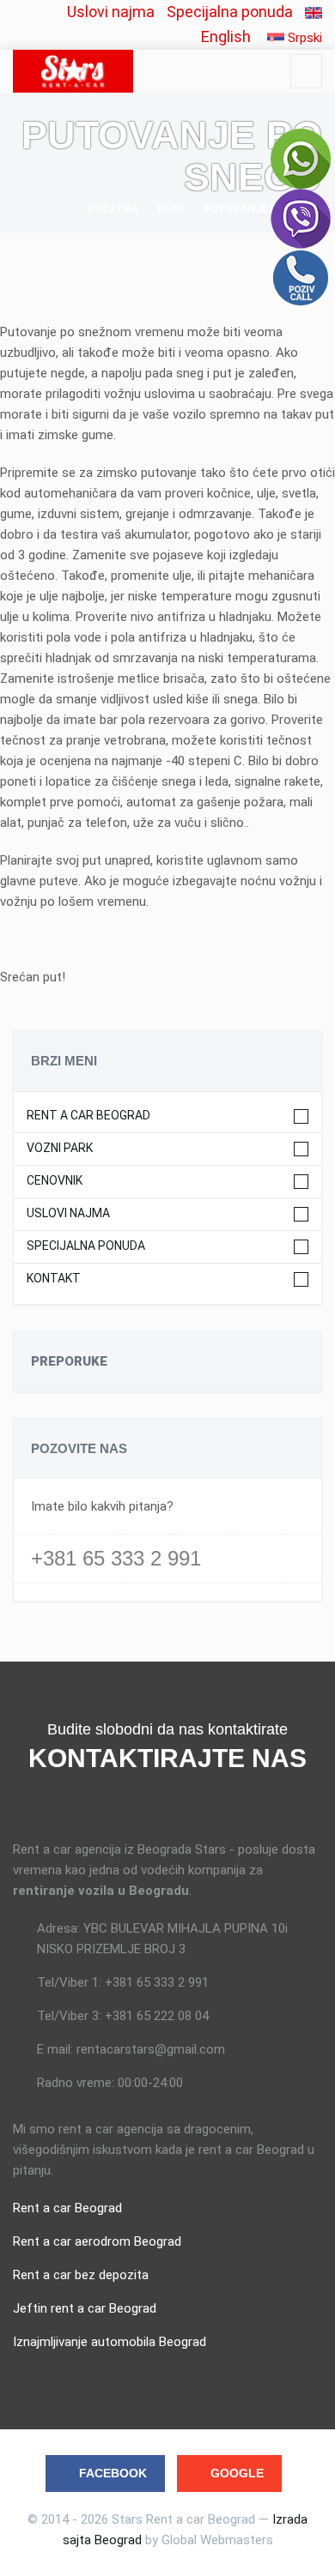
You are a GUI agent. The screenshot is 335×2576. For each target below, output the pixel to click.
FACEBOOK (113, 2473)
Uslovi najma (111, 12)
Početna (113, 209)
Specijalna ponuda (230, 12)
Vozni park (60, 1148)
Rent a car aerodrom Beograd (97, 2241)
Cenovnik (55, 1181)
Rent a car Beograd (88, 1116)
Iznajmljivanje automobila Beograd (110, 2342)
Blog (171, 209)
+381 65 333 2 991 (116, 1558)
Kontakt (54, 1279)
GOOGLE (237, 2473)
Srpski (303, 38)
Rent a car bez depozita (81, 2275)
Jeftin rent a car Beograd (85, 2308)
